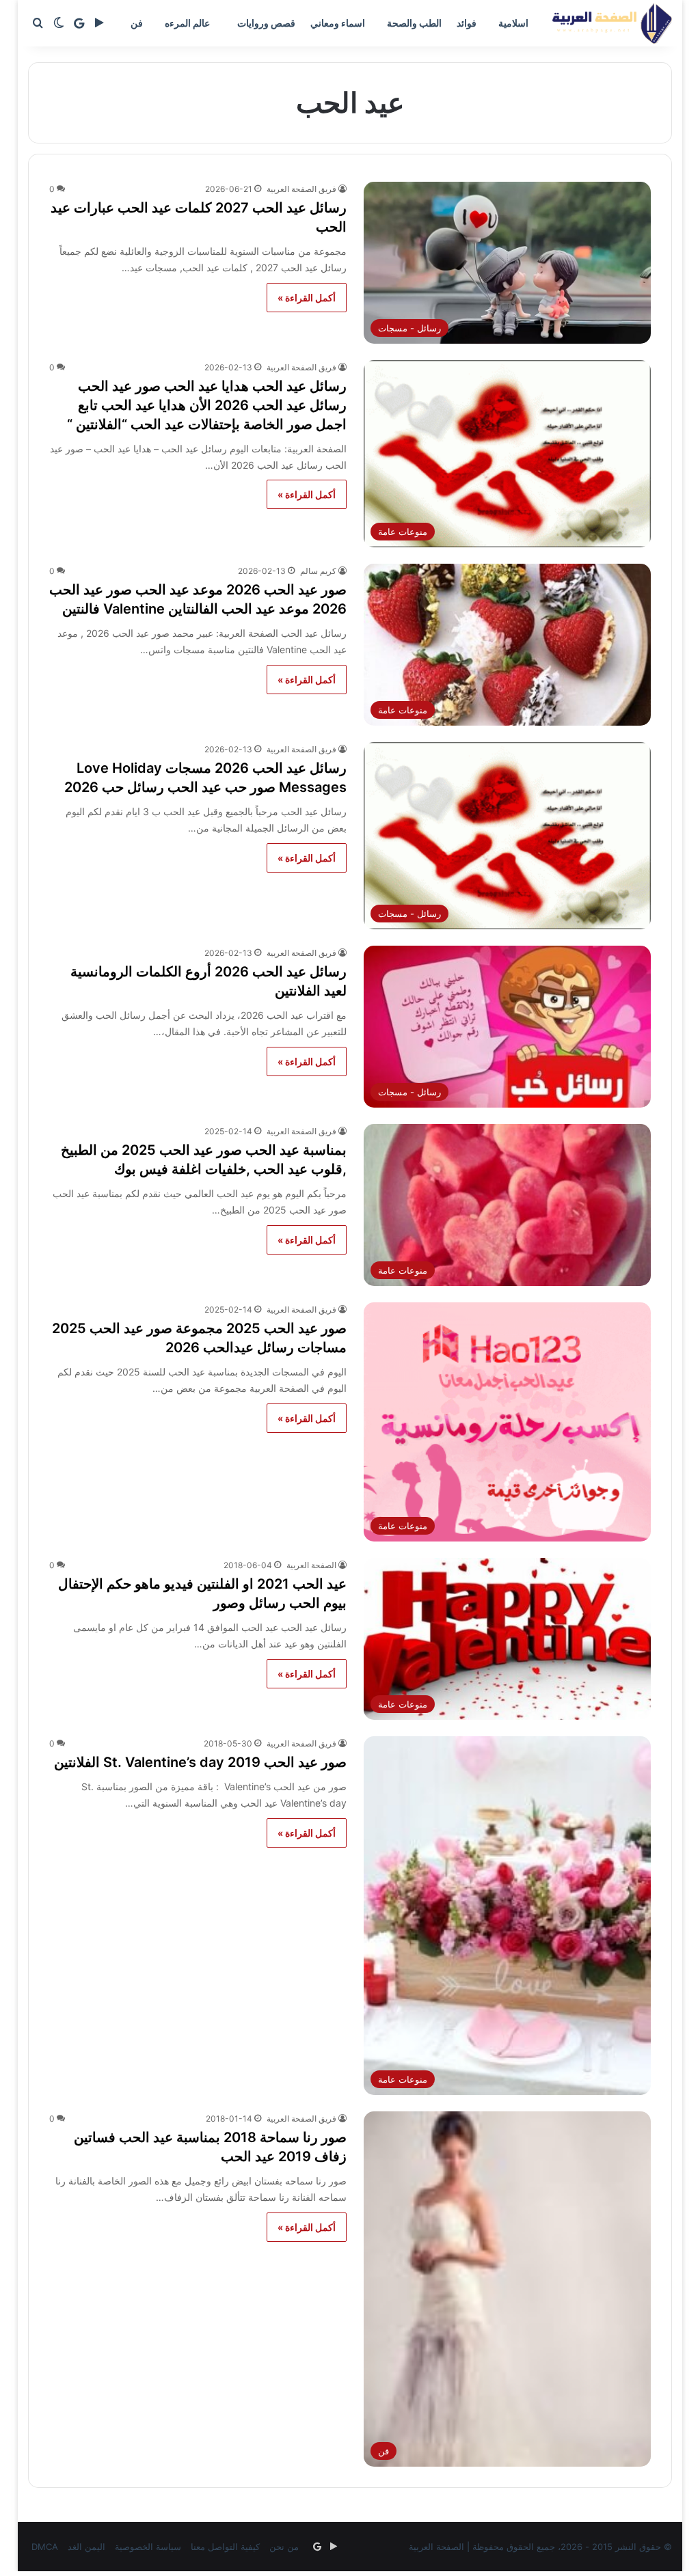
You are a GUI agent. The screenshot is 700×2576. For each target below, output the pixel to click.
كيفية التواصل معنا (225, 2547)
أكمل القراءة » (307, 298)
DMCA (45, 2547)
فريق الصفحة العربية (301, 189)
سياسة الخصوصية (148, 2547)
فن (137, 23)
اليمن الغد (86, 2547)
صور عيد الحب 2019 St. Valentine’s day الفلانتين (200, 1762)
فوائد (467, 23)
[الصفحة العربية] (612, 23)
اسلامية (513, 23)
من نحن (284, 2547)
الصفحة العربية (311, 1565)
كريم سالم (318, 571)
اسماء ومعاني (338, 23)
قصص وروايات (266, 23)
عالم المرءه (187, 23)
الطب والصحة (414, 23)
